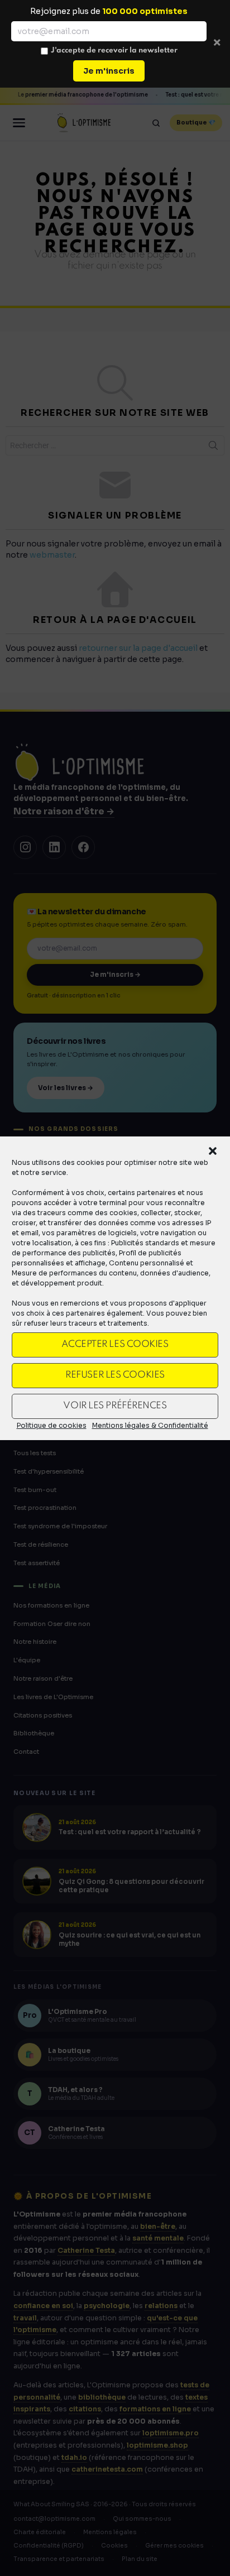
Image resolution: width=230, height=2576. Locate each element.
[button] (213, 1151)
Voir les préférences (115, 1406)
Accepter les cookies (115, 1344)
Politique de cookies (52, 1425)
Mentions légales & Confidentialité (150, 1425)
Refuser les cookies (115, 1375)
